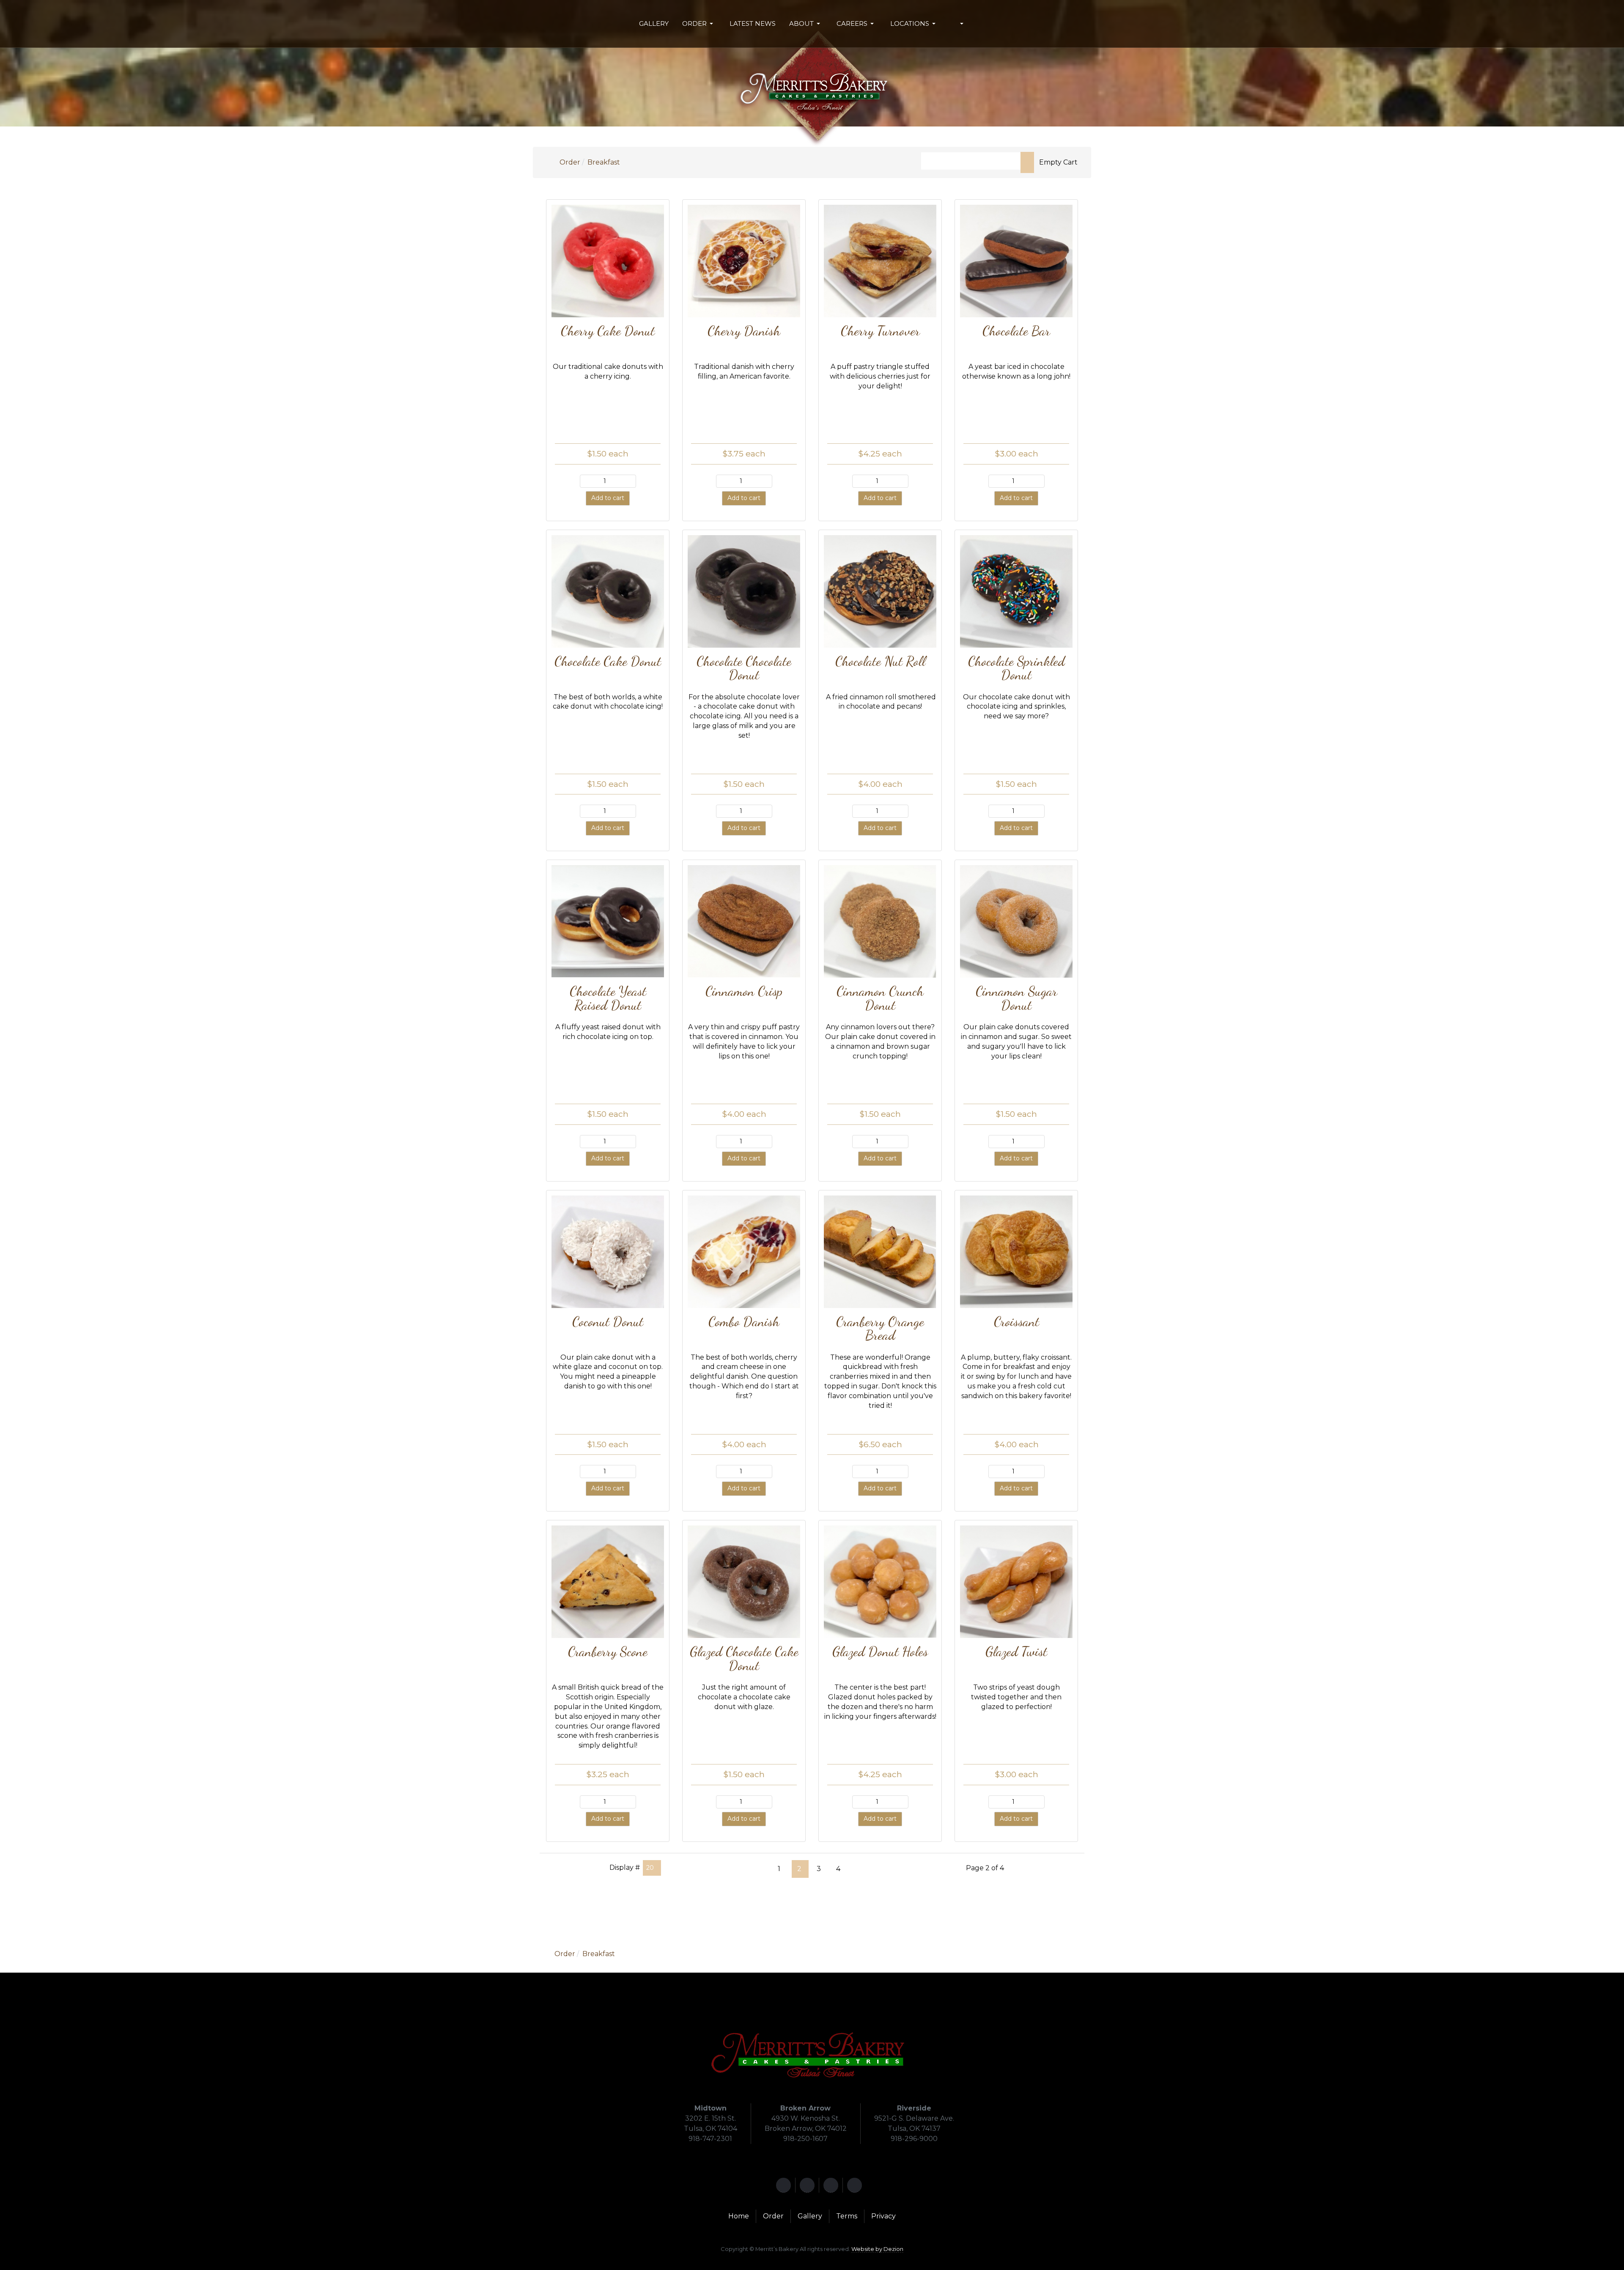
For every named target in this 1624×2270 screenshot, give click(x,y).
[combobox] (971, 161)
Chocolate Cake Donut (608, 661)
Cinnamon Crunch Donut (880, 998)
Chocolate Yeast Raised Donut (608, 998)
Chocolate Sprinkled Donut (1016, 668)
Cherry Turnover (880, 331)
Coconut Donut (608, 1321)
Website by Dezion (877, 2249)
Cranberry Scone (608, 1651)
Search (1027, 162)
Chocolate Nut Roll (880, 661)
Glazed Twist (1016, 1651)
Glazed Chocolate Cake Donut (744, 1658)
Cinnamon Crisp (744, 991)
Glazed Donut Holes (880, 1651)
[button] (699, 24)
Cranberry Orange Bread (880, 1328)
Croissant (1016, 1321)
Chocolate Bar (1016, 331)
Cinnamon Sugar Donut (1016, 998)
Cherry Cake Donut (608, 331)
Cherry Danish (744, 331)
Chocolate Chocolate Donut (744, 668)
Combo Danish (744, 1321)
